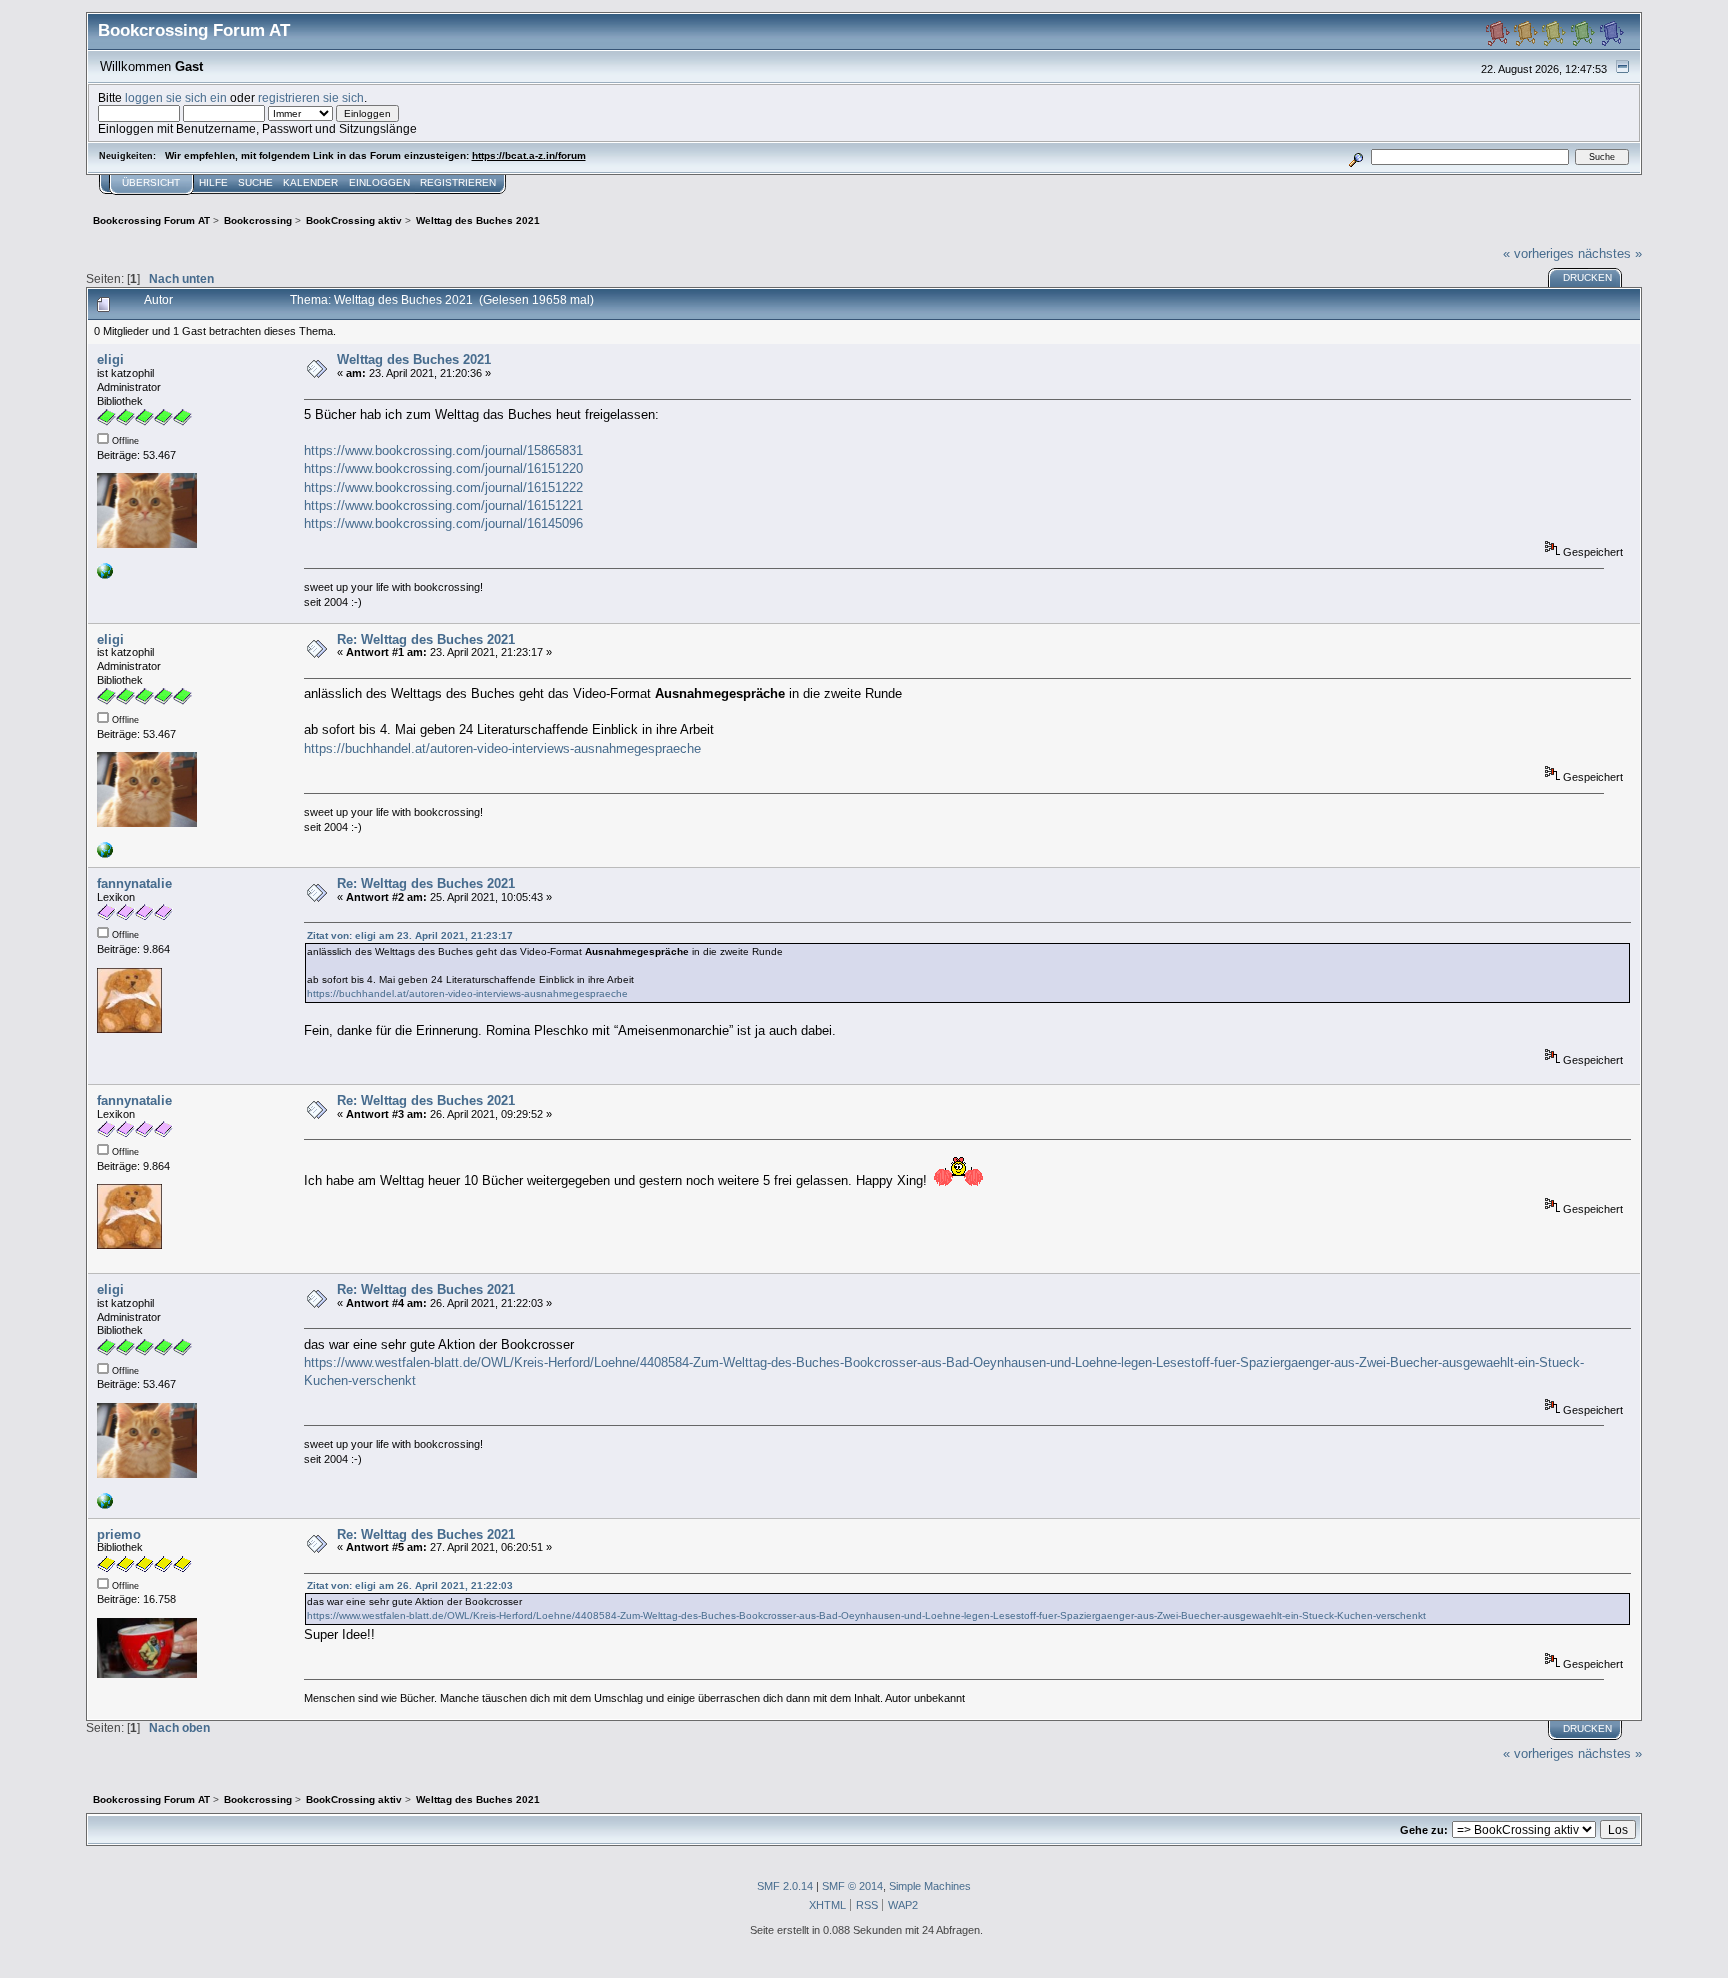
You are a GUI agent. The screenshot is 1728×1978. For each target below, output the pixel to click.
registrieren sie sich (311, 97)
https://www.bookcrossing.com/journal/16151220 (443, 468)
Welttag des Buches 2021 (414, 359)
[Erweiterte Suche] (1355, 156)
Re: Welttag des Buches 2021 (426, 639)
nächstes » (1610, 253)
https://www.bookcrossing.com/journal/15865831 (443, 450)
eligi (110, 359)
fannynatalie (134, 883)
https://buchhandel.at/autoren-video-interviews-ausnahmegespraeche (502, 748)
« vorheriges (1538, 253)
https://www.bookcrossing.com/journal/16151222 (443, 487)
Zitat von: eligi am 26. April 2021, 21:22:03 (410, 1585)
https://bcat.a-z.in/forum (529, 155)
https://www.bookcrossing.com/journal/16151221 (443, 505)
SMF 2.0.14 (785, 1886)
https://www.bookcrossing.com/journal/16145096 (443, 523)
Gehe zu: (1424, 1830)
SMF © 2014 (852, 1886)
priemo (119, 1534)
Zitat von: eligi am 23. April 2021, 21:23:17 (410, 935)
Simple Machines (930, 1886)
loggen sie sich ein (176, 97)
